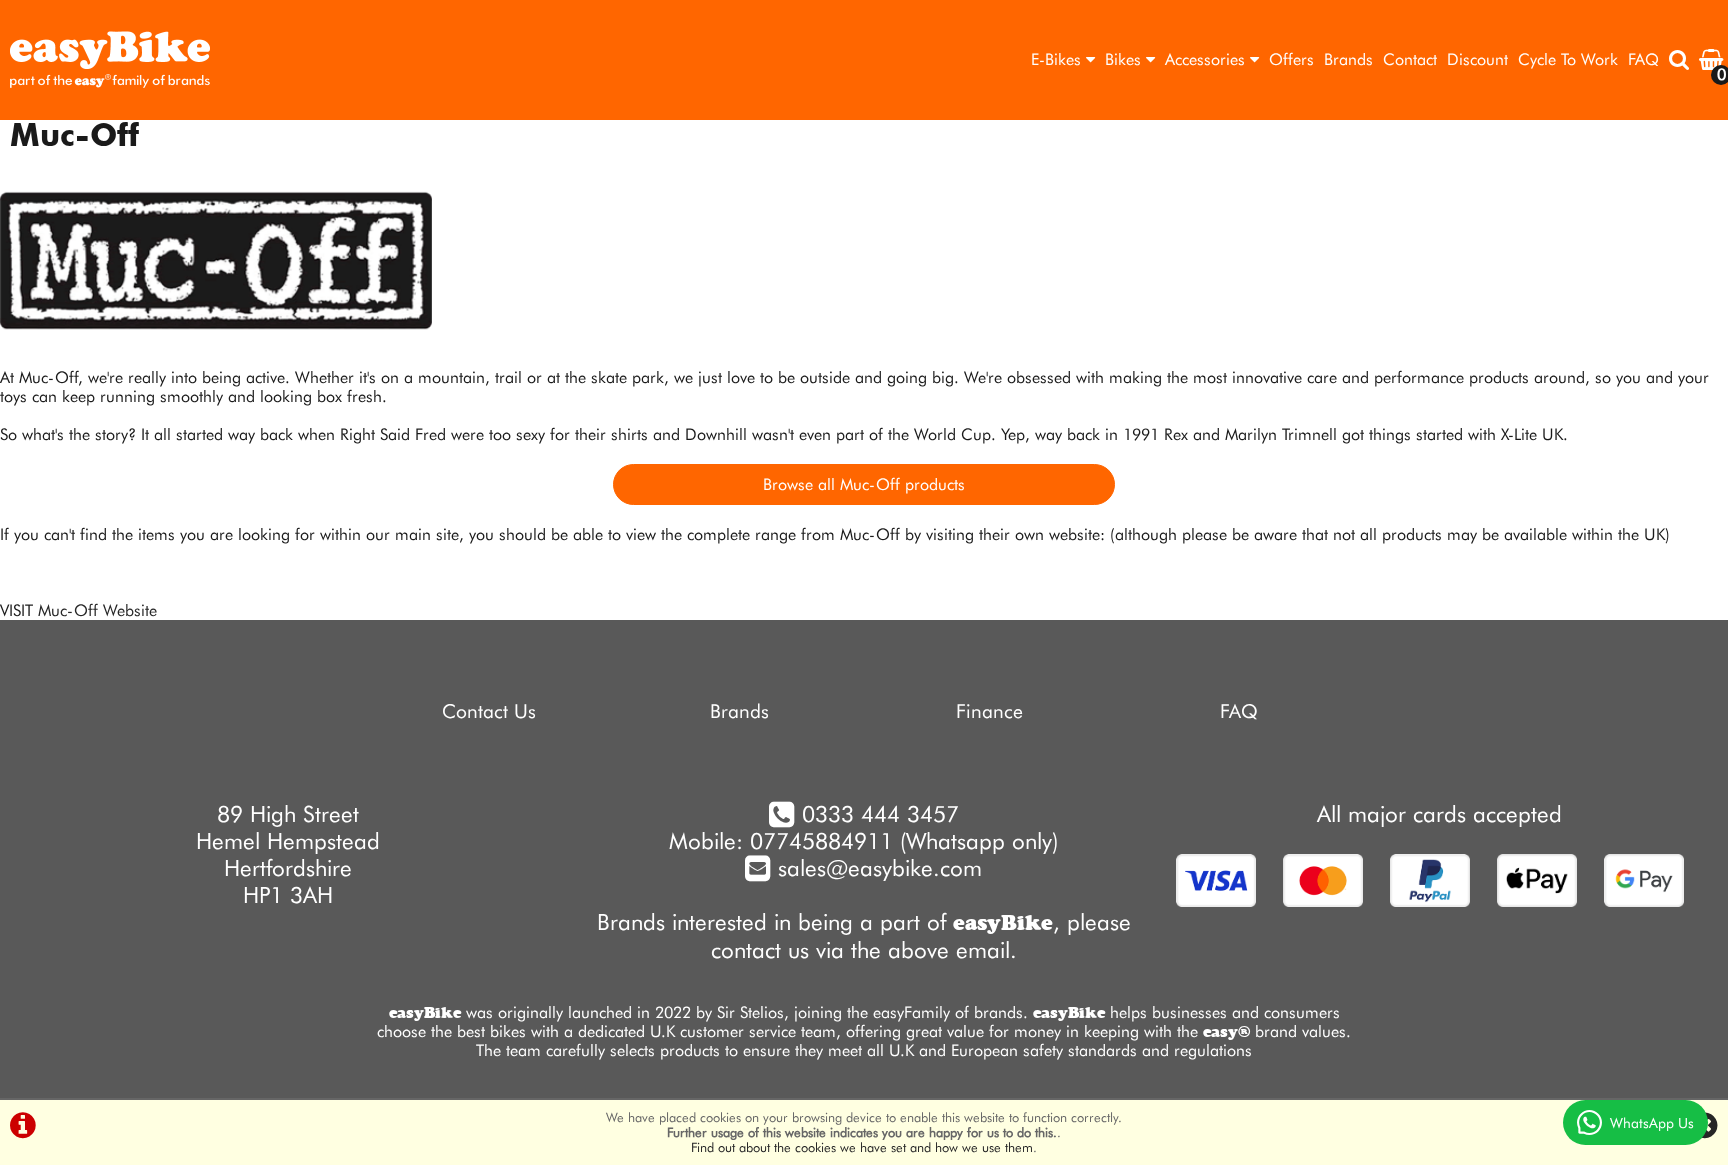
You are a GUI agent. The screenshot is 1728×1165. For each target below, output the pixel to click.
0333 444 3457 (880, 813)
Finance (989, 711)
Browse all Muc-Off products (864, 484)
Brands (1348, 59)
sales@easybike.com (876, 867)
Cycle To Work (1568, 59)
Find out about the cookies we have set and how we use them (862, 1147)
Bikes (1125, 59)
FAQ (1643, 59)
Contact (1410, 59)
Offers (1291, 59)
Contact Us (489, 711)
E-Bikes (1058, 59)
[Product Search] (1679, 60)
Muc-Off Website (97, 610)
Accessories (1207, 59)
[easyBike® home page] (110, 60)
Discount (1477, 59)
